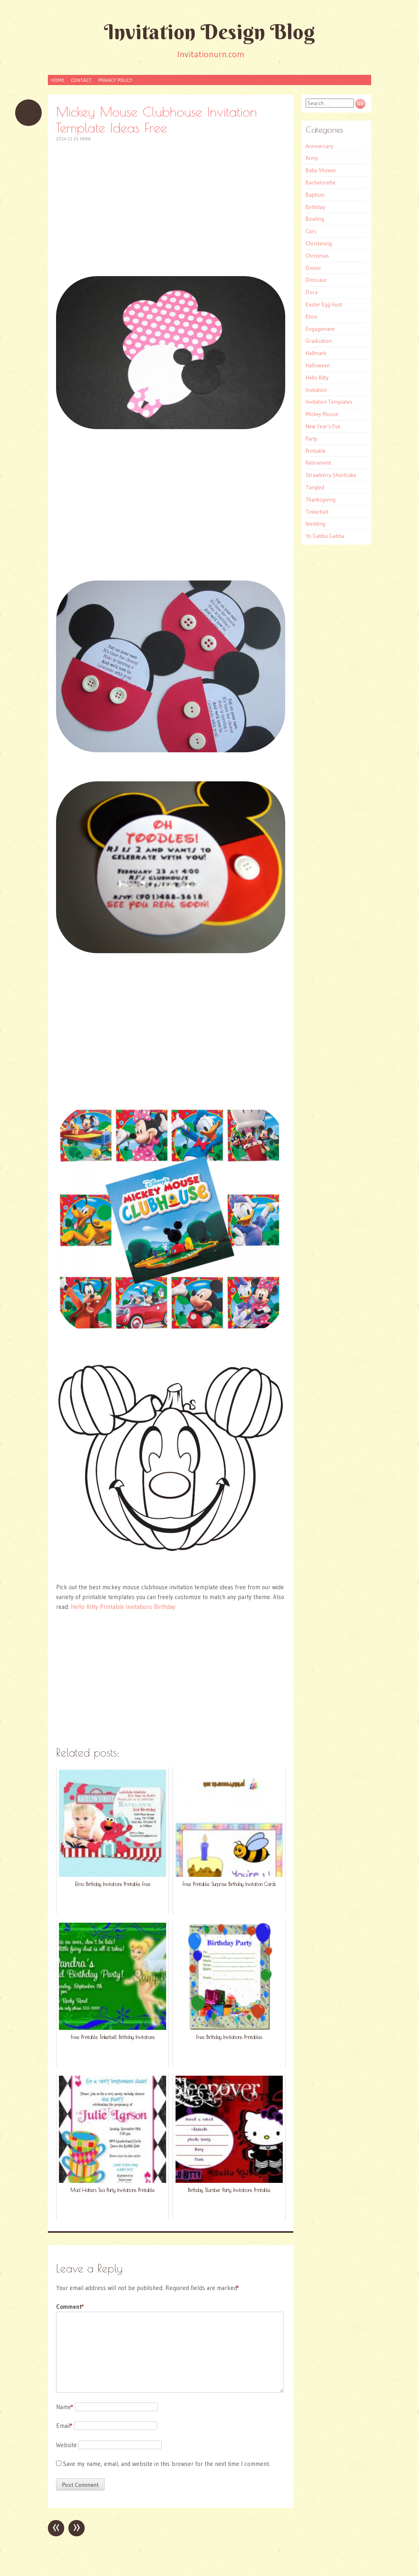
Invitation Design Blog (209, 32)
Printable (316, 451)
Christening (319, 243)
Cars (311, 231)
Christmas (317, 256)
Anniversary (319, 146)
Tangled (315, 487)
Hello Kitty (317, 378)
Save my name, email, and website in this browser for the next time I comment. (167, 2464)
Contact (81, 80)
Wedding (315, 524)
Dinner (313, 268)
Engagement (320, 329)
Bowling (315, 219)
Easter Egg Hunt (324, 304)
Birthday (315, 207)
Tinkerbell (317, 512)
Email (64, 2426)
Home (58, 80)
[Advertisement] (171, 209)
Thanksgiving (321, 499)
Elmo (312, 317)
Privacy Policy (115, 80)
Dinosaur (316, 280)
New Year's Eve (323, 426)
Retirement (318, 463)
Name (65, 2407)
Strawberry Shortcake (331, 475)
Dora (312, 292)
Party (311, 439)
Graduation (319, 341)
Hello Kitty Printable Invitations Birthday (123, 1607)
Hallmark (316, 353)
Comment (70, 2307)
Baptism (315, 195)
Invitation (316, 390)
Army (312, 158)
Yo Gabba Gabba (325, 536)
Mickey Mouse (322, 414)
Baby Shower (321, 170)
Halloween (318, 365)
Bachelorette (321, 182)
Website (66, 2445)
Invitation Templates (329, 402)
